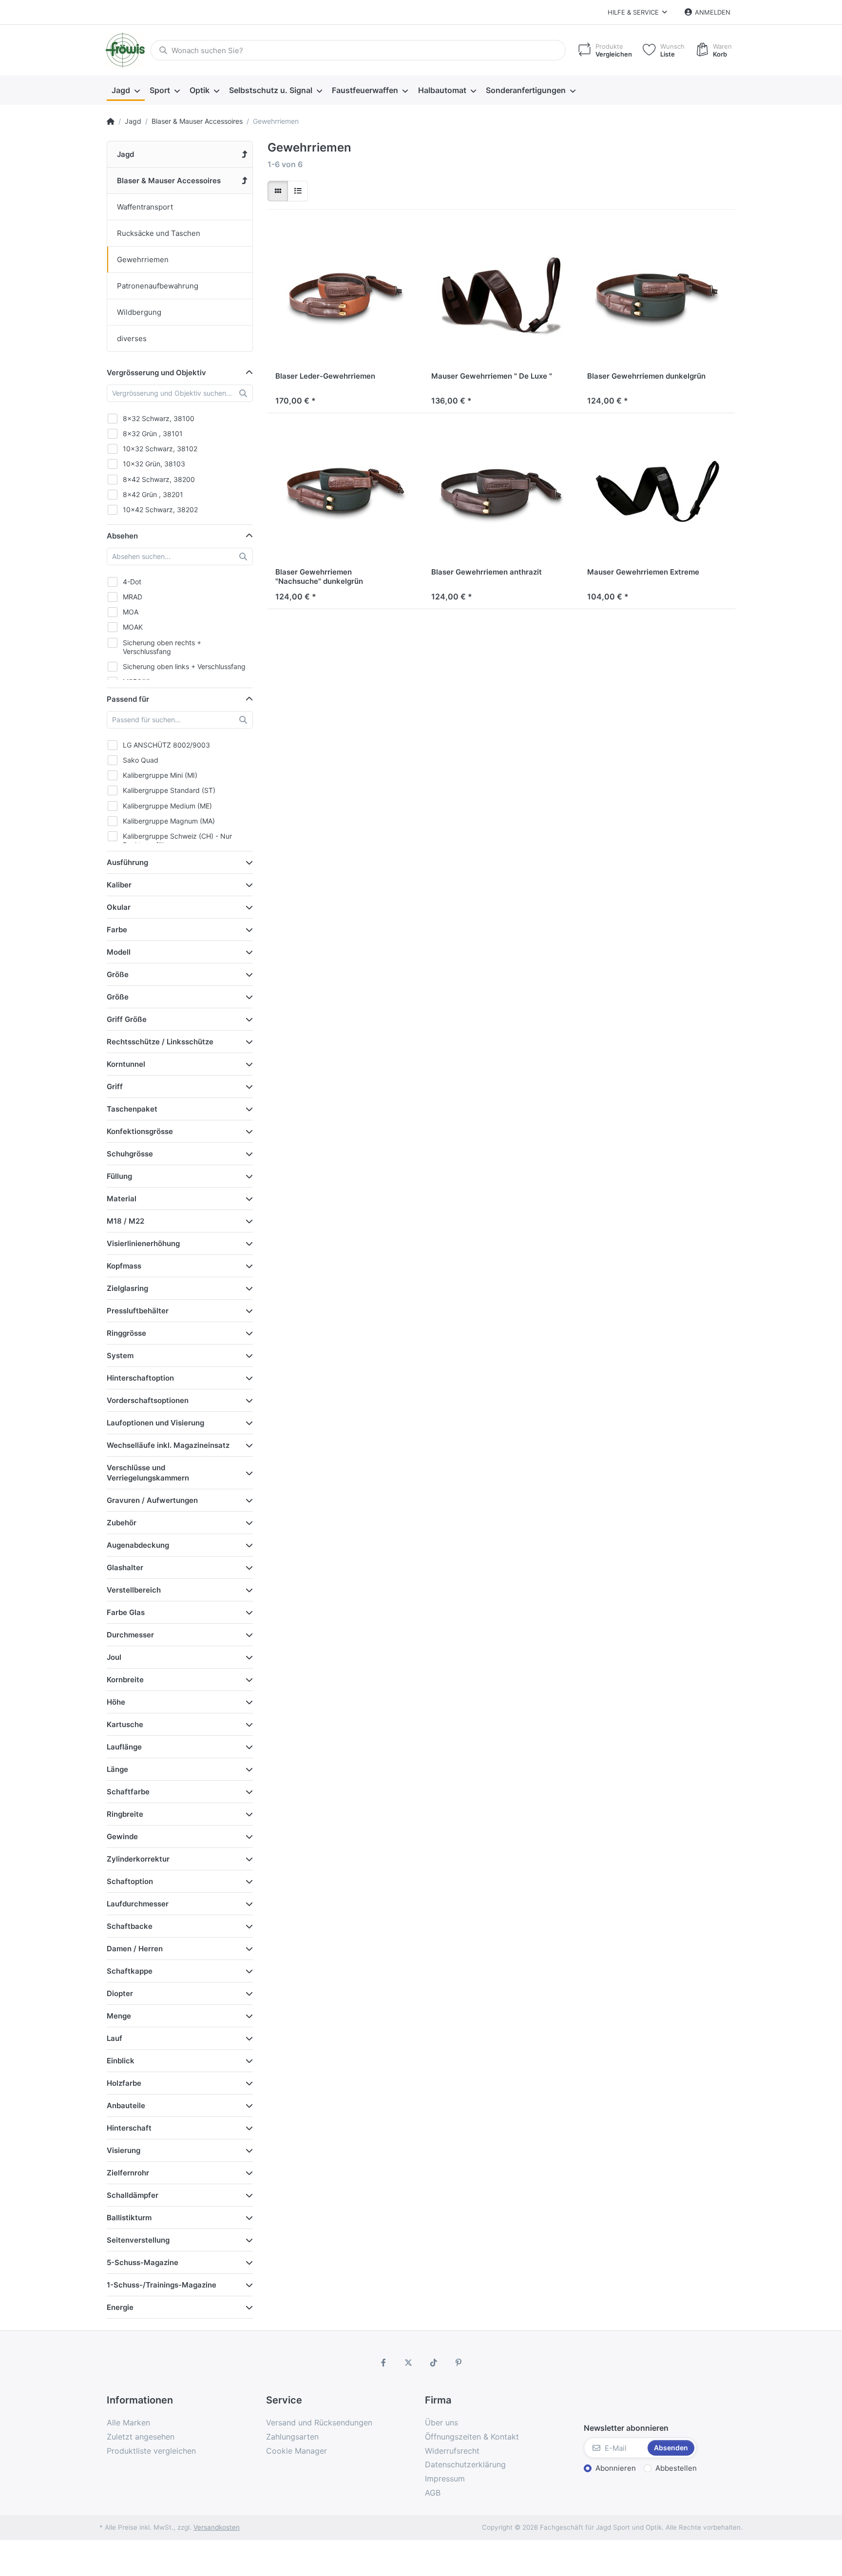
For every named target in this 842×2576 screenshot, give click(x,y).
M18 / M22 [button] (125, 1221)
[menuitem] (126, 91)
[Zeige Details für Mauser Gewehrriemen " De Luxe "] (501, 295)
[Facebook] (383, 2363)
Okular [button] (119, 907)
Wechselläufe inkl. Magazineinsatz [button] (168, 1445)
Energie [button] (120, 2307)
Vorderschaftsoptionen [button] (148, 1400)
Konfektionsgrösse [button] (140, 1131)
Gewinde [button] (122, 1836)
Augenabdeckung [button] (138, 1545)
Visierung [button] (124, 2150)
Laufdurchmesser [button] (138, 1904)
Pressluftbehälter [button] (138, 1311)
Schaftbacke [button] (130, 1926)
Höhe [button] (116, 1702)
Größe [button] (118, 974)
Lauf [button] (115, 2038)
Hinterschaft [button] (129, 2128)
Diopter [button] (120, 1993)
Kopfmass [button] (124, 1266)
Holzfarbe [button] (124, 2083)
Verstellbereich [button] (134, 1590)
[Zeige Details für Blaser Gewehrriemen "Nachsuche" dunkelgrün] (345, 491)
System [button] (120, 1355)
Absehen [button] (122, 536)
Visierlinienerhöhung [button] (143, 1243)
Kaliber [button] (119, 885)
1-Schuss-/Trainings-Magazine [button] (162, 2285)
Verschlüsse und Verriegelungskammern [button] (148, 1473)
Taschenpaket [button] (132, 1109)
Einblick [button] (121, 2061)
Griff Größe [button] (127, 1019)
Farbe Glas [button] (126, 1612)
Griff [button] (115, 1086)
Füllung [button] (119, 1176)
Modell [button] (119, 952)
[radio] (278, 191)
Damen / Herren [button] (135, 1949)
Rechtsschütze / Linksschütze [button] (160, 1042)
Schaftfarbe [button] (128, 1792)
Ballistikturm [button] (129, 2218)
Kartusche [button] (125, 1724)
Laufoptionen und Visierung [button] (155, 1423)
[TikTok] (434, 2363)
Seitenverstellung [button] (138, 2240)
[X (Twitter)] (408, 2363)
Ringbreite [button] (125, 1814)
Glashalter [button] (125, 1567)
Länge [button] (117, 1769)
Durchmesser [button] (130, 1635)
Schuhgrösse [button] (130, 1154)
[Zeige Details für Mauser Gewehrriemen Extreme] (657, 491)
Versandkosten (217, 2527)
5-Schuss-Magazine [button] (143, 2262)
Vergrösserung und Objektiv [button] (156, 373)
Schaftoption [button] (130, 1881)
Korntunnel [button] (126, 1064)
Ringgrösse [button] (126, 1333)
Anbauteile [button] (126, 2105)
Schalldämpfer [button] (133, 2195)
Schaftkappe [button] (130, 1971)
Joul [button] (114, 1657)
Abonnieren (616, 2468)
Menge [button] (119, 2016)
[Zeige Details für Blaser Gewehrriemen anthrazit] (501, 491)
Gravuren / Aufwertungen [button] (152, 1500)
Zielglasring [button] (127, 1288)
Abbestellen (676, 2468)
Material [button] (122, 1199)
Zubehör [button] (122, 1523)
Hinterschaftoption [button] (140, 1378)
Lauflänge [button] (124, 1747)
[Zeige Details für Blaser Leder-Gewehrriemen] (345, 295)
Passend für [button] (128, 699)
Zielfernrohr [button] (128, 2173)
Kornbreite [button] (125, 1680)
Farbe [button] (117, 930)
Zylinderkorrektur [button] (138, 1859)
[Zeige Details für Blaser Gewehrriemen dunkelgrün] (657, 295)
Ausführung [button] (127, 862)
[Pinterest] (459, 2363)
